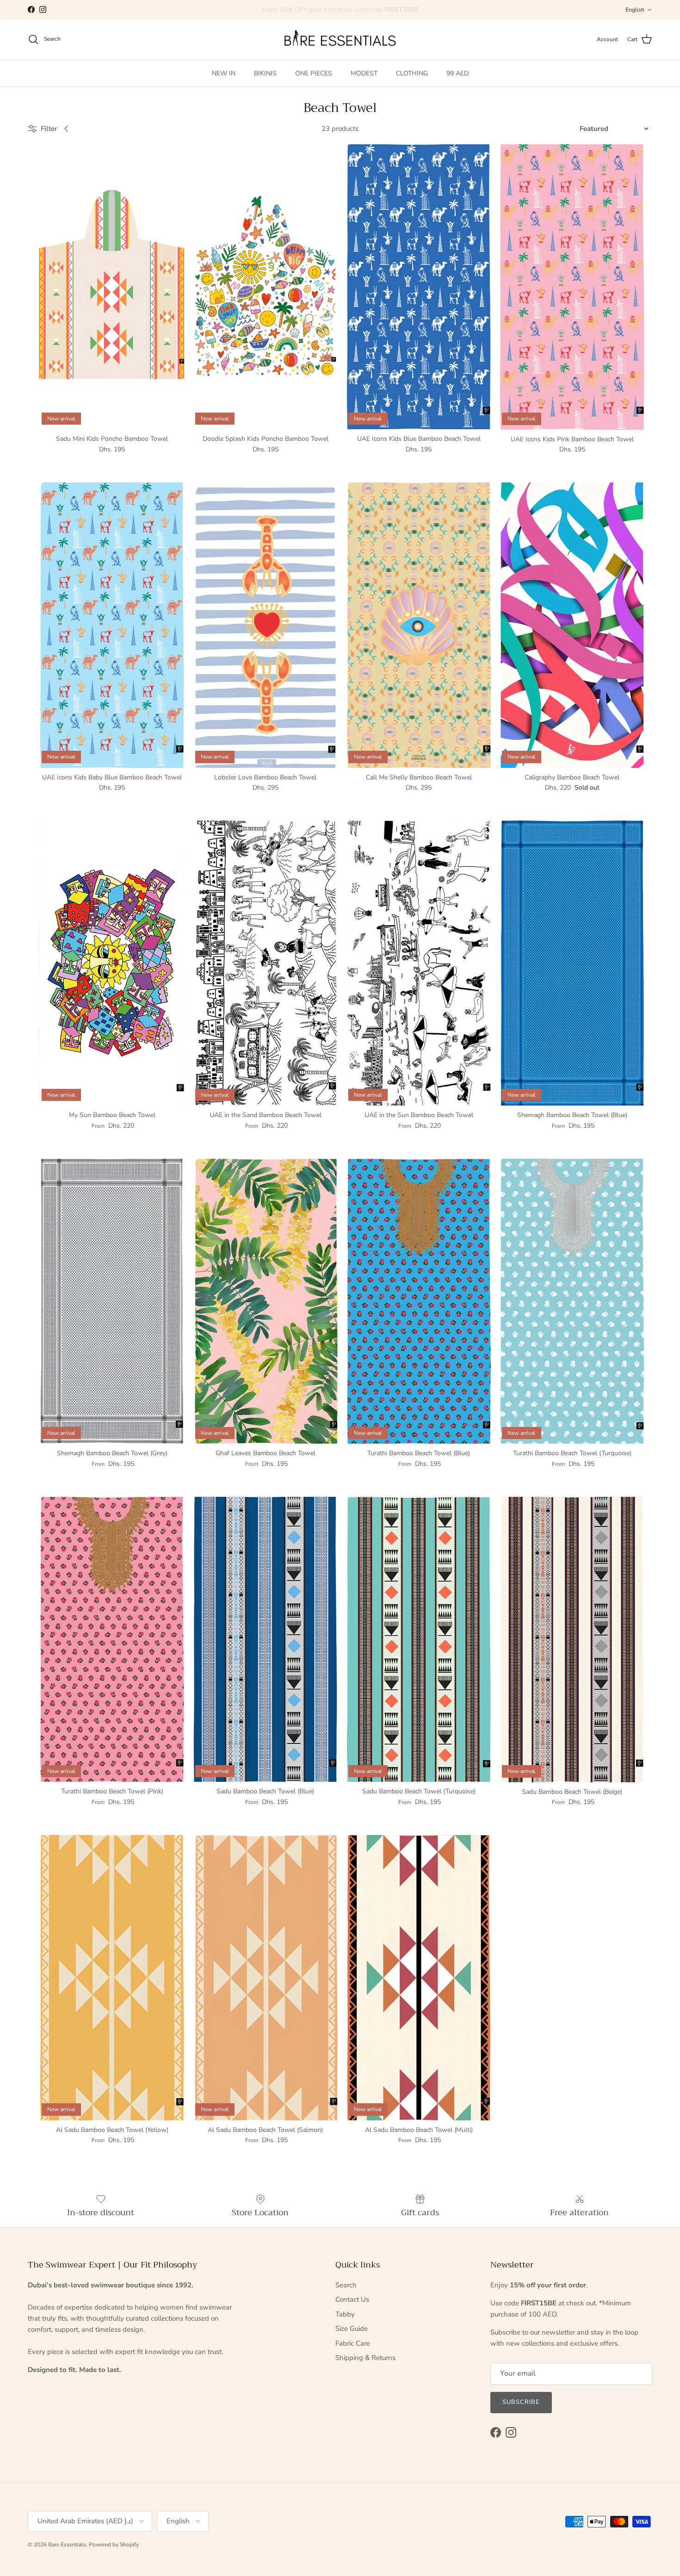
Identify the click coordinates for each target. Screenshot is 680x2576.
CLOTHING (412, 73)
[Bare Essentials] (340, 40)
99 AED (457, 73)
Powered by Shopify (114, 2545)
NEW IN (224, 73)
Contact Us (352, 2299)
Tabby (345, 2314)
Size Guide (352, 2329)
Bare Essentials (67, 2545)
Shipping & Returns (365, 2358)
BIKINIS (265, 73)
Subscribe (521, 2402)
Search (346, 2285)
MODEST (364, 73)
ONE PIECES (314, 73)
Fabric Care (353, 2343)
